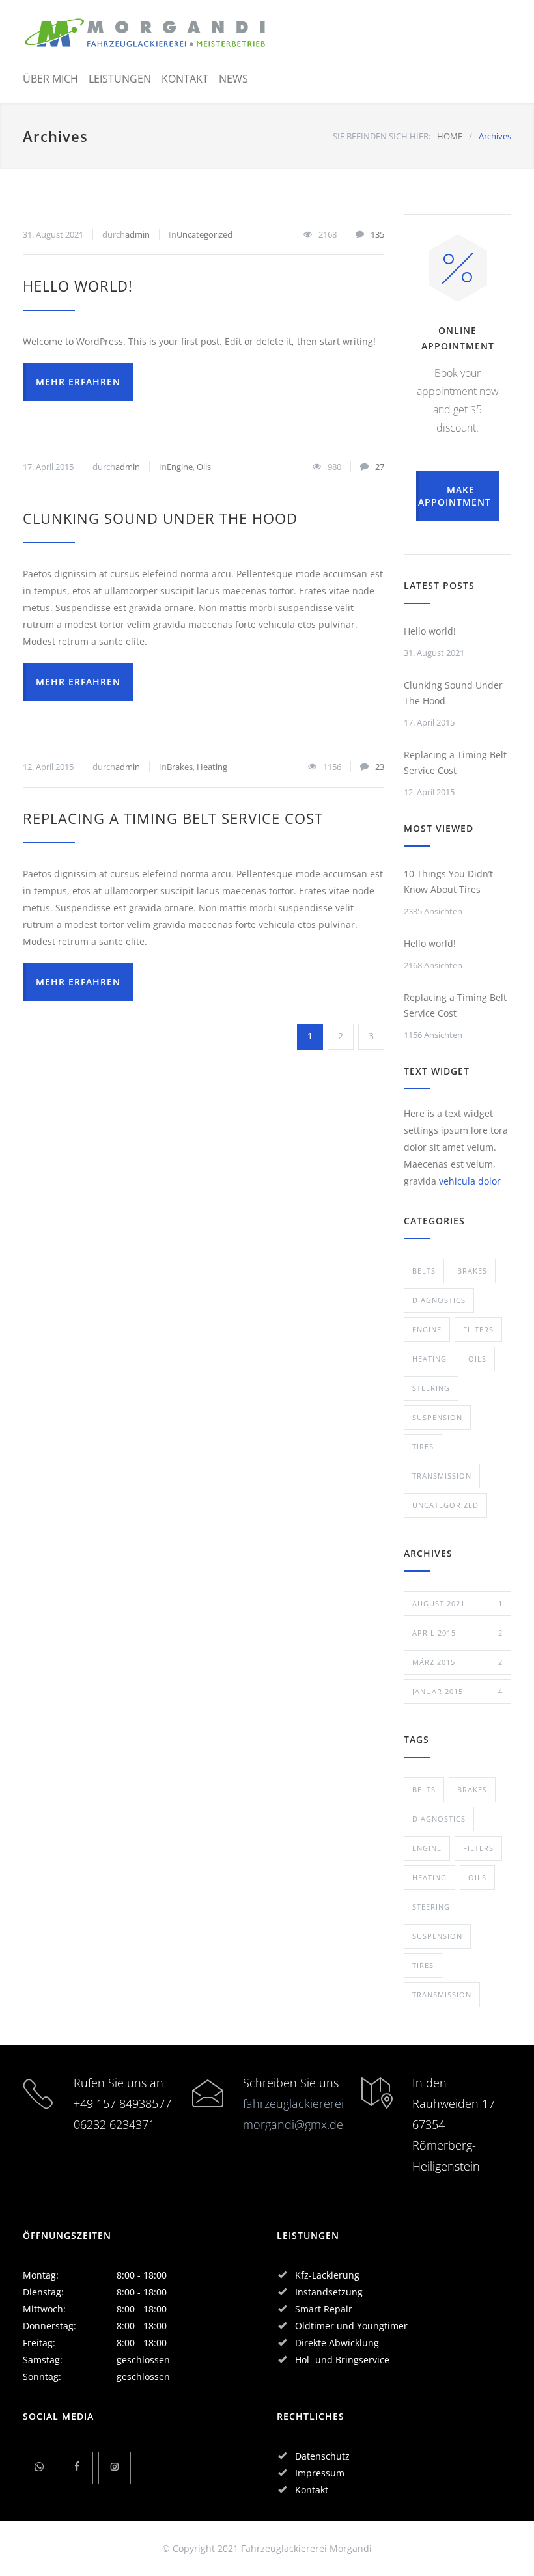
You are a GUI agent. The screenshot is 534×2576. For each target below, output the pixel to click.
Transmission (442, 1476)
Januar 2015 (457, 1691)
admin (137, 234)
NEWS (233, 79)
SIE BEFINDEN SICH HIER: (382, 136)
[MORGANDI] (146, 33)
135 (377, 234)
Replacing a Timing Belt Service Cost (173, 818)
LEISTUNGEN (120, 79)
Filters (478, 1329)
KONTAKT (185, 79)
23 (380, 767)
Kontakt (312, 2490)
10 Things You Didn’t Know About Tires (448, 882)
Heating (212, 767)
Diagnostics (439, 1300)
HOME (450, 136)
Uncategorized (204, 234)
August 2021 (457, 1603)
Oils (204, 467)
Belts (424, 1271)
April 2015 (457, 1633)
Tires (423, 1446)
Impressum (320, 2473)
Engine (180, 467)
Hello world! (78, 286)
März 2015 (457, 1662)
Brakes (180, 767)
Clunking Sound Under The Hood (160, 518)
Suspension (437, 1417)
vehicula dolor (470, 1181)
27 (380, 467)
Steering (431, 1388)
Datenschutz (322, 2456)
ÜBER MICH (50, 79)
